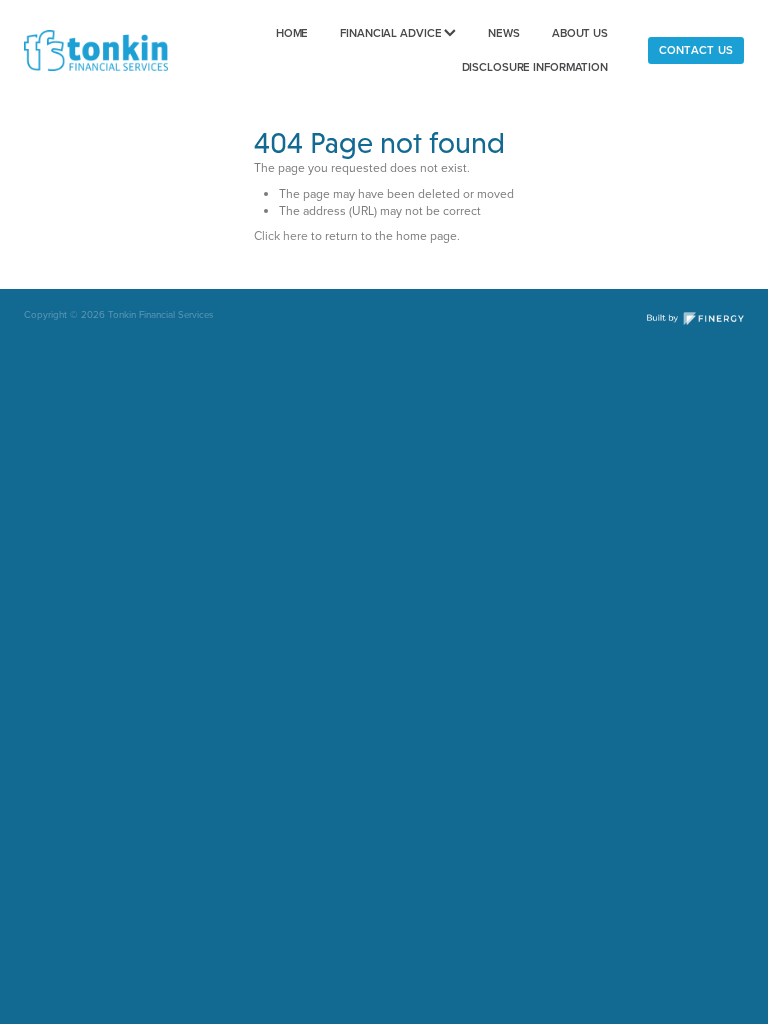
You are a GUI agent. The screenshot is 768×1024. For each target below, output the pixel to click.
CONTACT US (696, 50)
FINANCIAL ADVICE (392, 33)
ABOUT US (580, 33)
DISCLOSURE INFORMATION (535, 67)
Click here (281, 235)
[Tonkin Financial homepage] (96, 51)
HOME (292, 33)
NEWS (504, 33)
